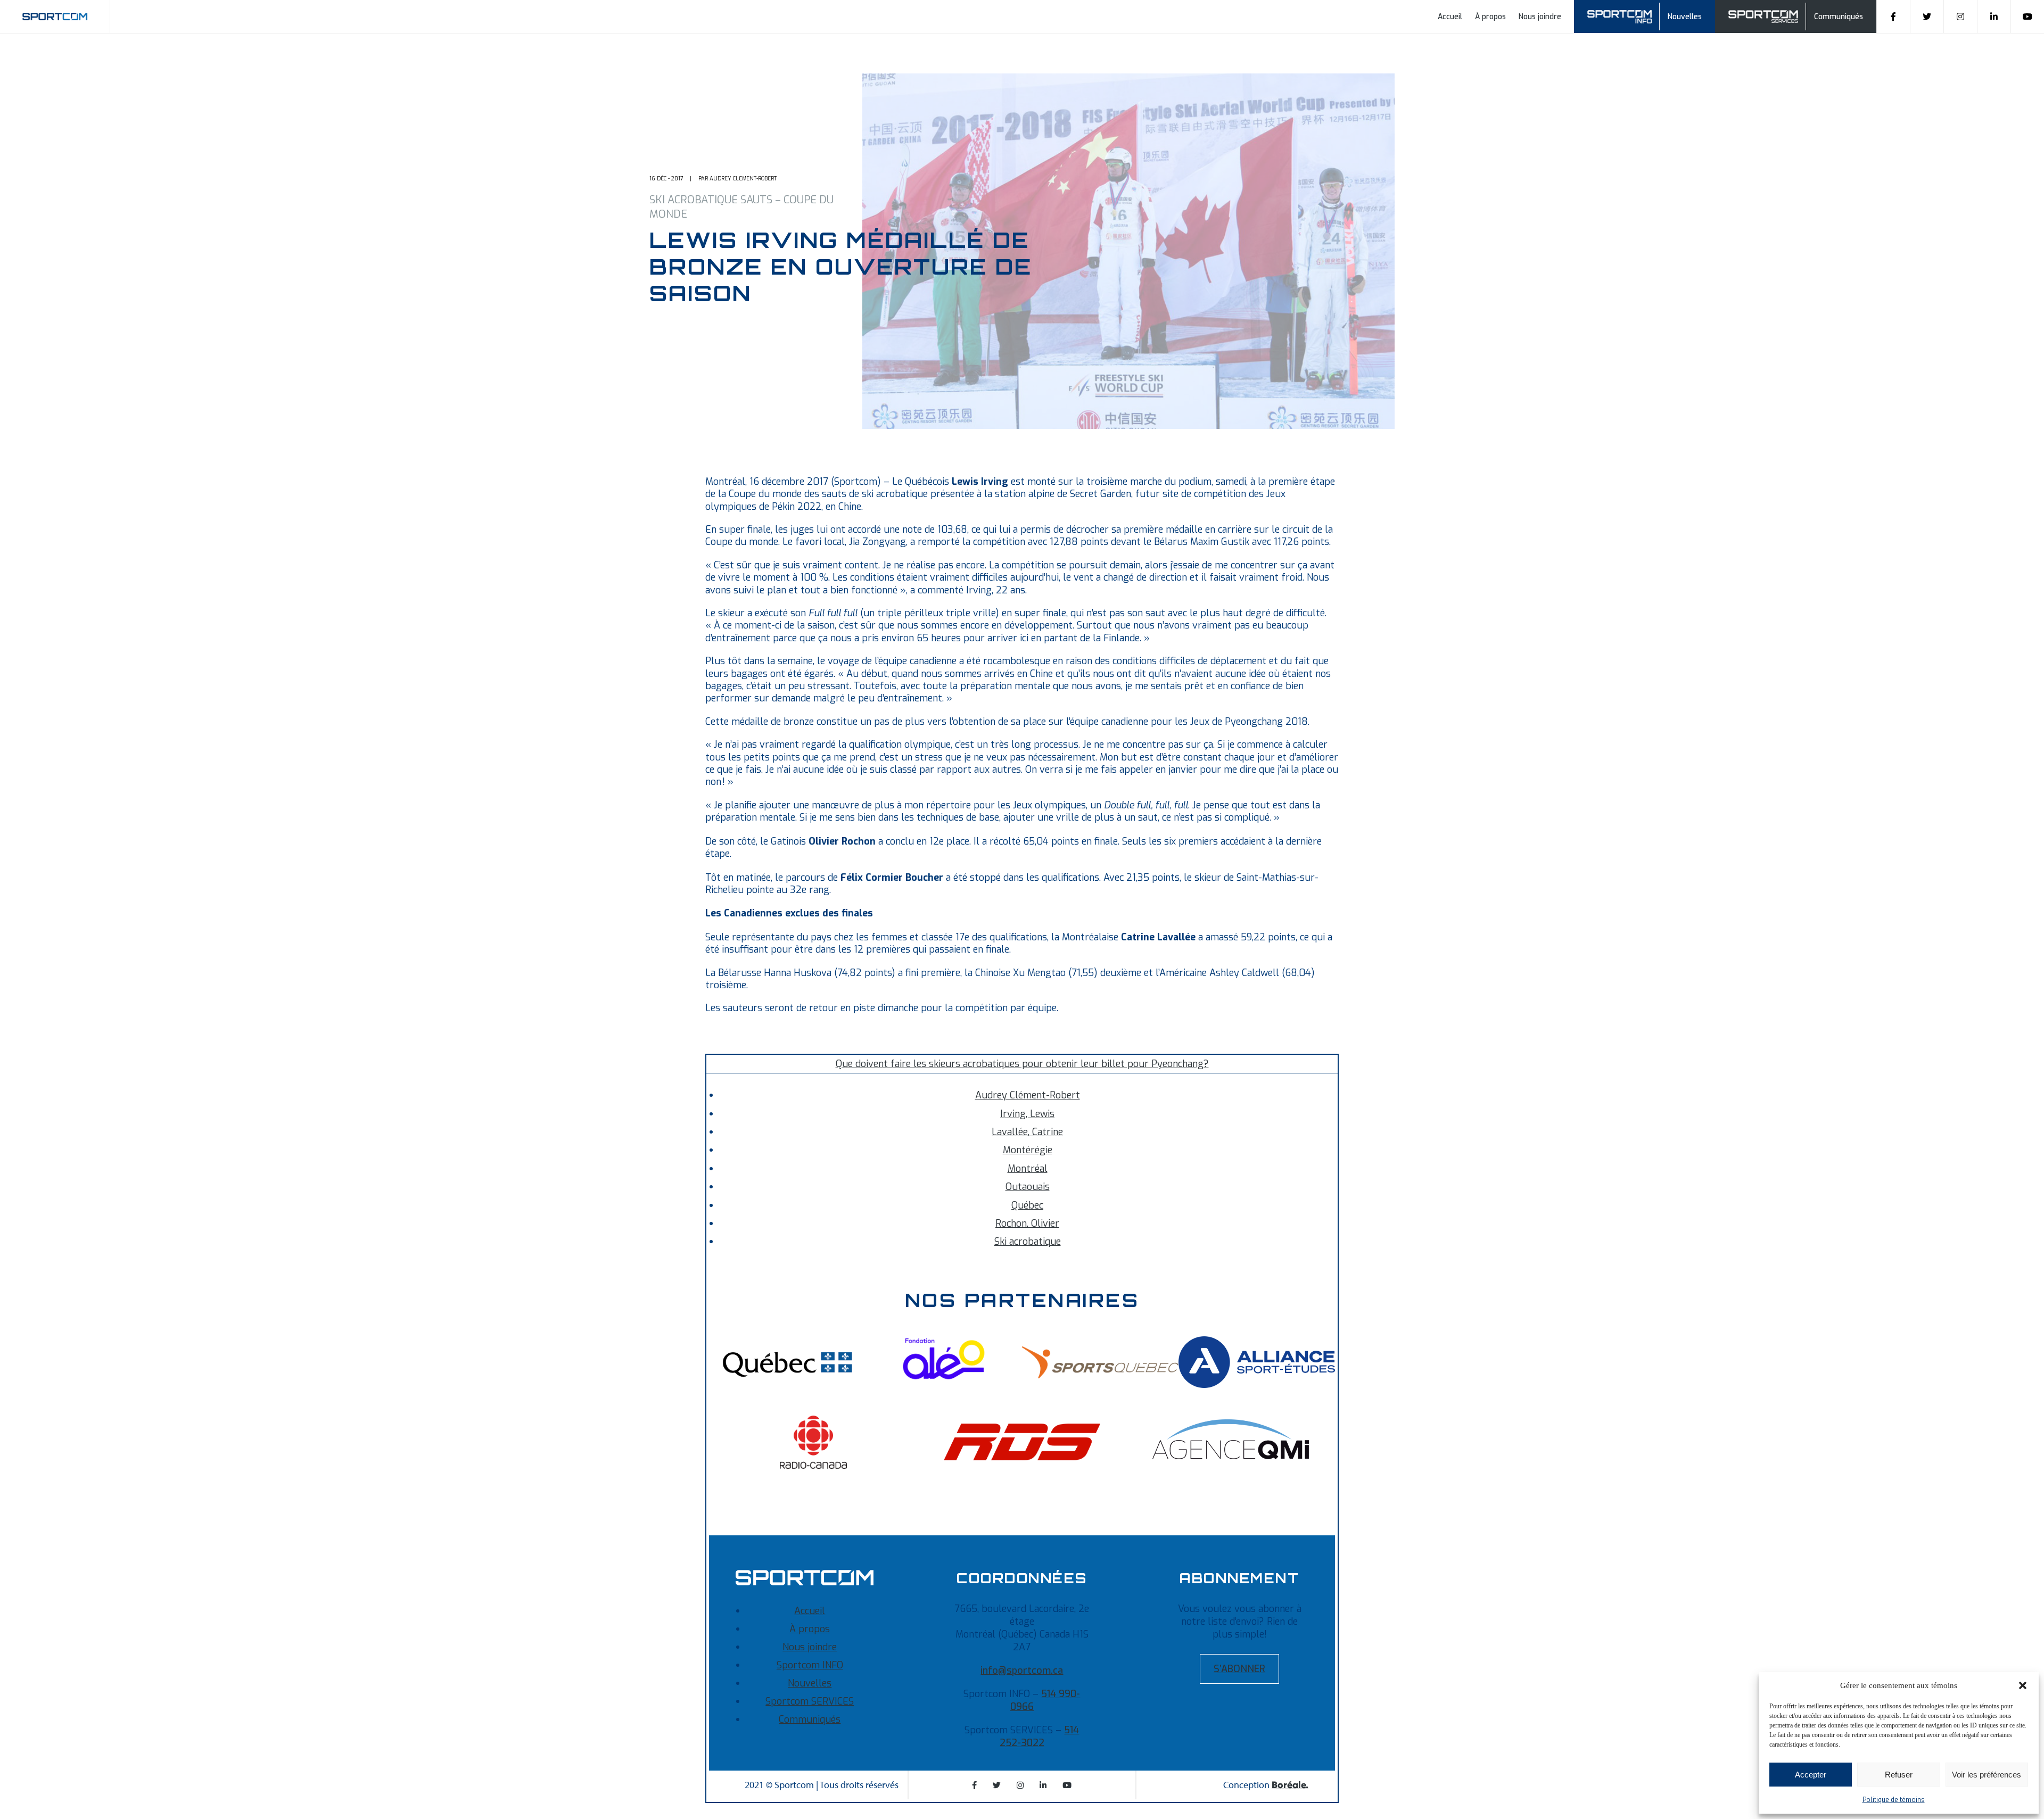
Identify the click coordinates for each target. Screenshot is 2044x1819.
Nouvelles (1685, 17)
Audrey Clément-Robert (1028, 1095)
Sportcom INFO (810, 1665)
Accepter (1811, 1775)
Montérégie (1028, 1150)
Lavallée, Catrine (1027, 1132)
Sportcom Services (1765, 15)
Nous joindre (1540, 17)
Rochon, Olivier (1027, 1223)
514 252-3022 (1040, 1737)
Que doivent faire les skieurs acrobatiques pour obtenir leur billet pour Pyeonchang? (1022, 1064)
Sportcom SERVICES (810, 1701)
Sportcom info (1626, 15)
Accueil (1450, 17)
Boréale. (1290, 1785)
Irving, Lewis (1027, 1114)
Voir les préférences (1987, 1775)
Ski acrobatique (1028, 1242)
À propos (1490, 17)
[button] (2023, 1685)
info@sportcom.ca (1022, 1671)
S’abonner (1239, 1669)
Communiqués (1839, 17)
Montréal (1028, 1169)
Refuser (1899, 1775)
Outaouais (1028, 1187)
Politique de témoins (1894, 1800)
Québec (1027, 1205)
